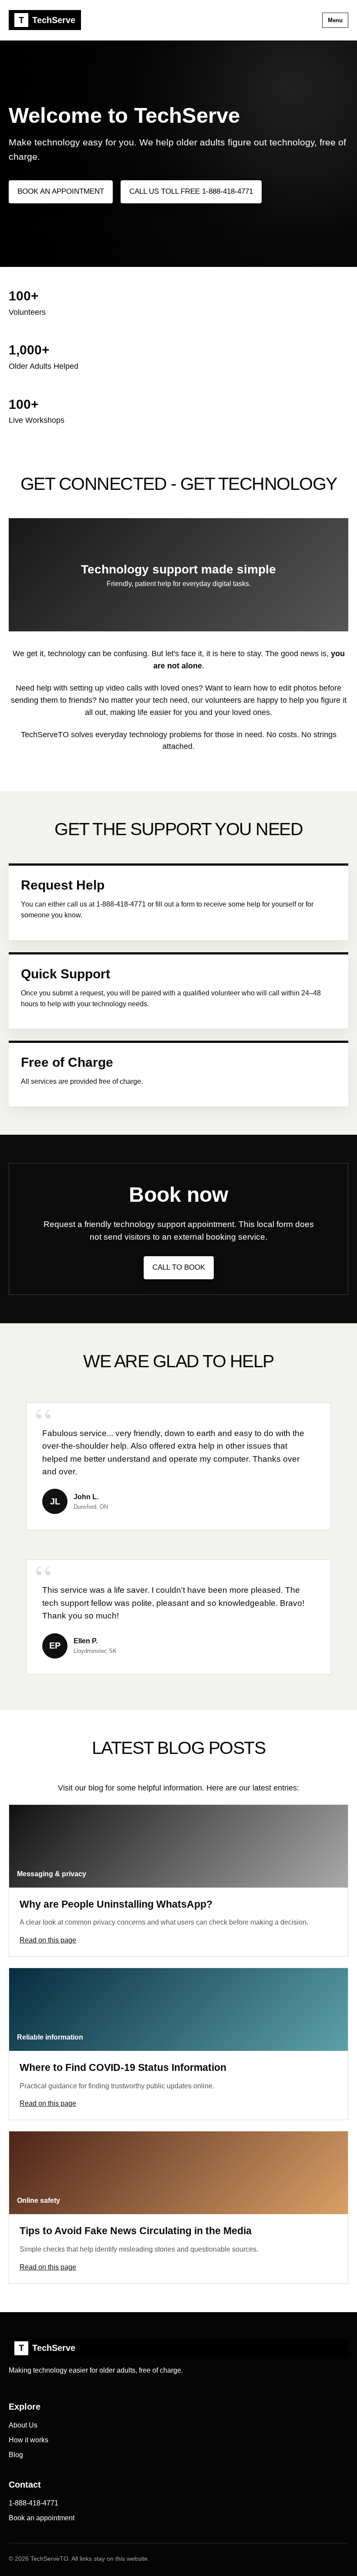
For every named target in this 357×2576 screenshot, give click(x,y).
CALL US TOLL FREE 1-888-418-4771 (191, 191)
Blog (16, 2455)
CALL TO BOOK (179, 1267)
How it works (29, 2440)
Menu (335, 20)
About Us (23, 2425)
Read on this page (48, 1940)
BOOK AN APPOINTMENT (61, 191)
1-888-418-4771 (34, 2503)
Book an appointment (42, 2518)
